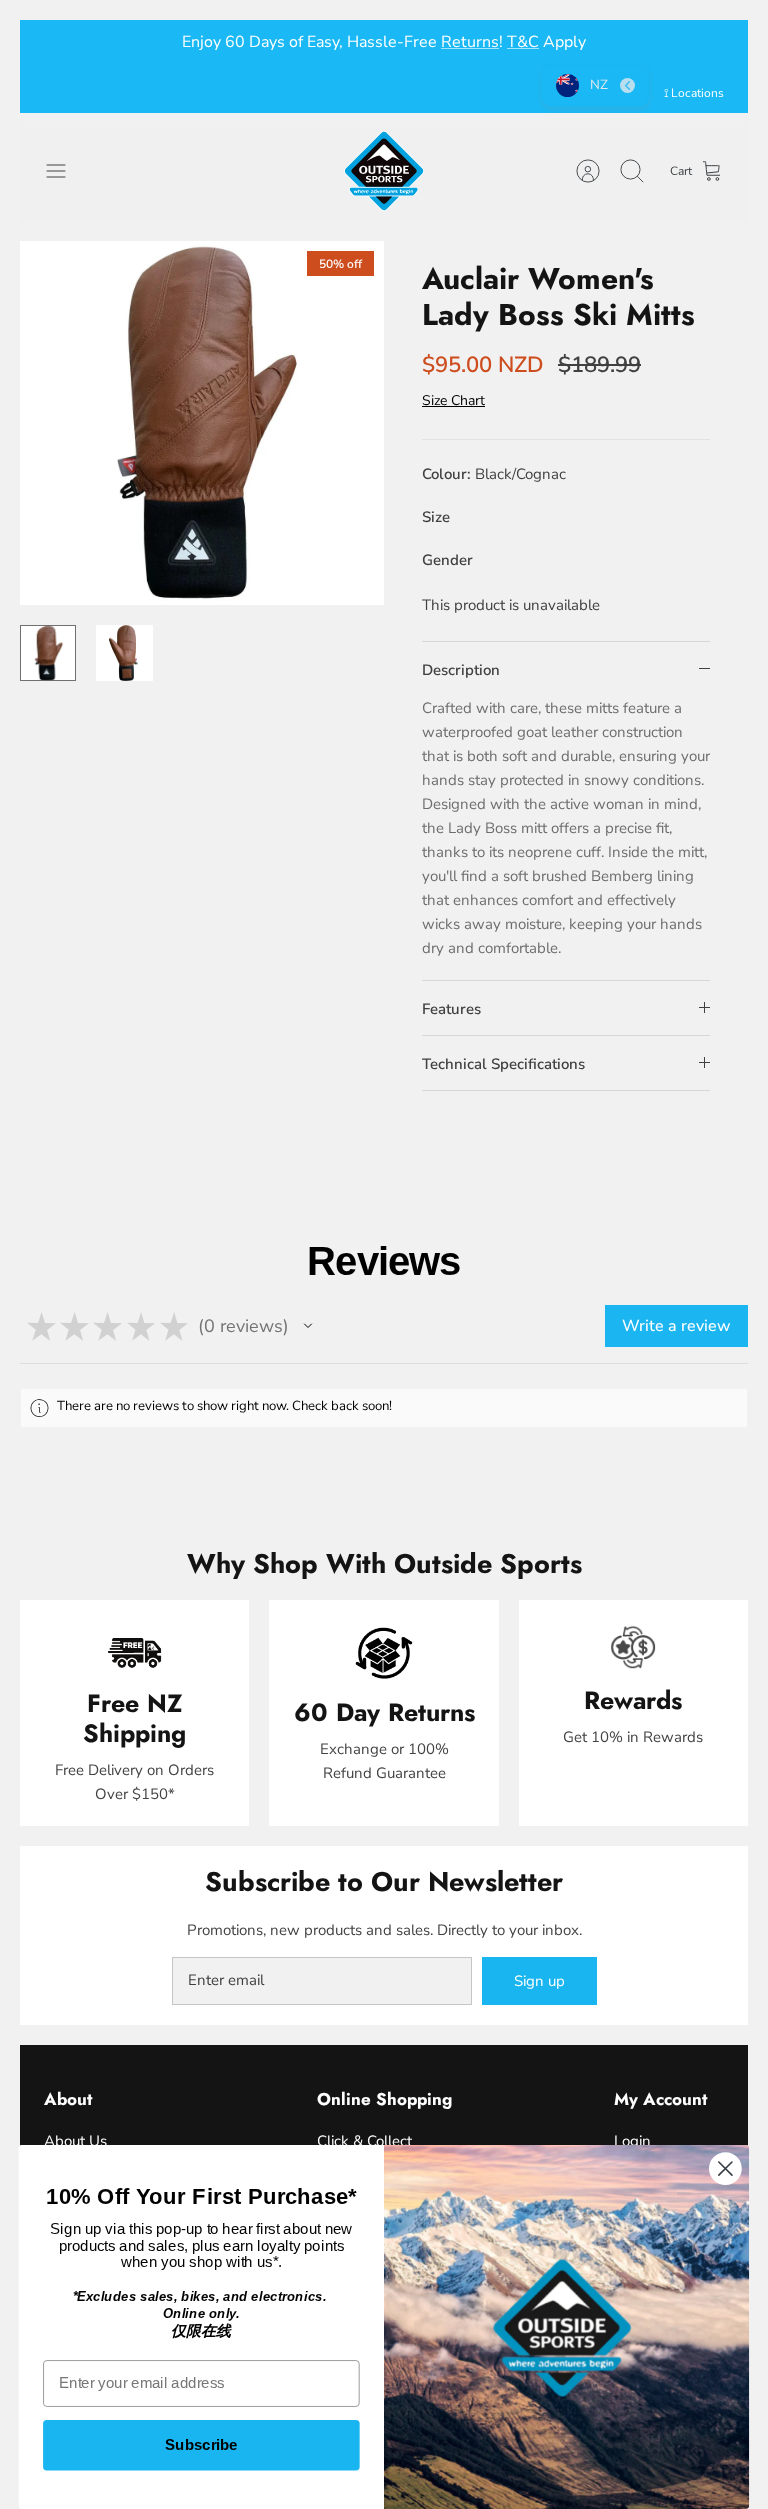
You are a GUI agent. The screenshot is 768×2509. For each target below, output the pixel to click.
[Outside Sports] (384, 171)
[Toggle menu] (66, 171)
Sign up (539, 1981)
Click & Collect (364, 2141)
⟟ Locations (694, 93)
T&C (523, 42)
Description (461, 670)
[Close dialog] (725, 2168)
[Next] (709, 42)
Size (436, 517)
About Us (75, 2141)
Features (451, 1009)
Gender (447, 560)
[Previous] (59, 42)
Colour (494, 474)
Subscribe (201, 2445)
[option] (202, 423)
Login (632, 2141)
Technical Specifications (503, 1064)
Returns (470, 42)
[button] (308, 1326)
